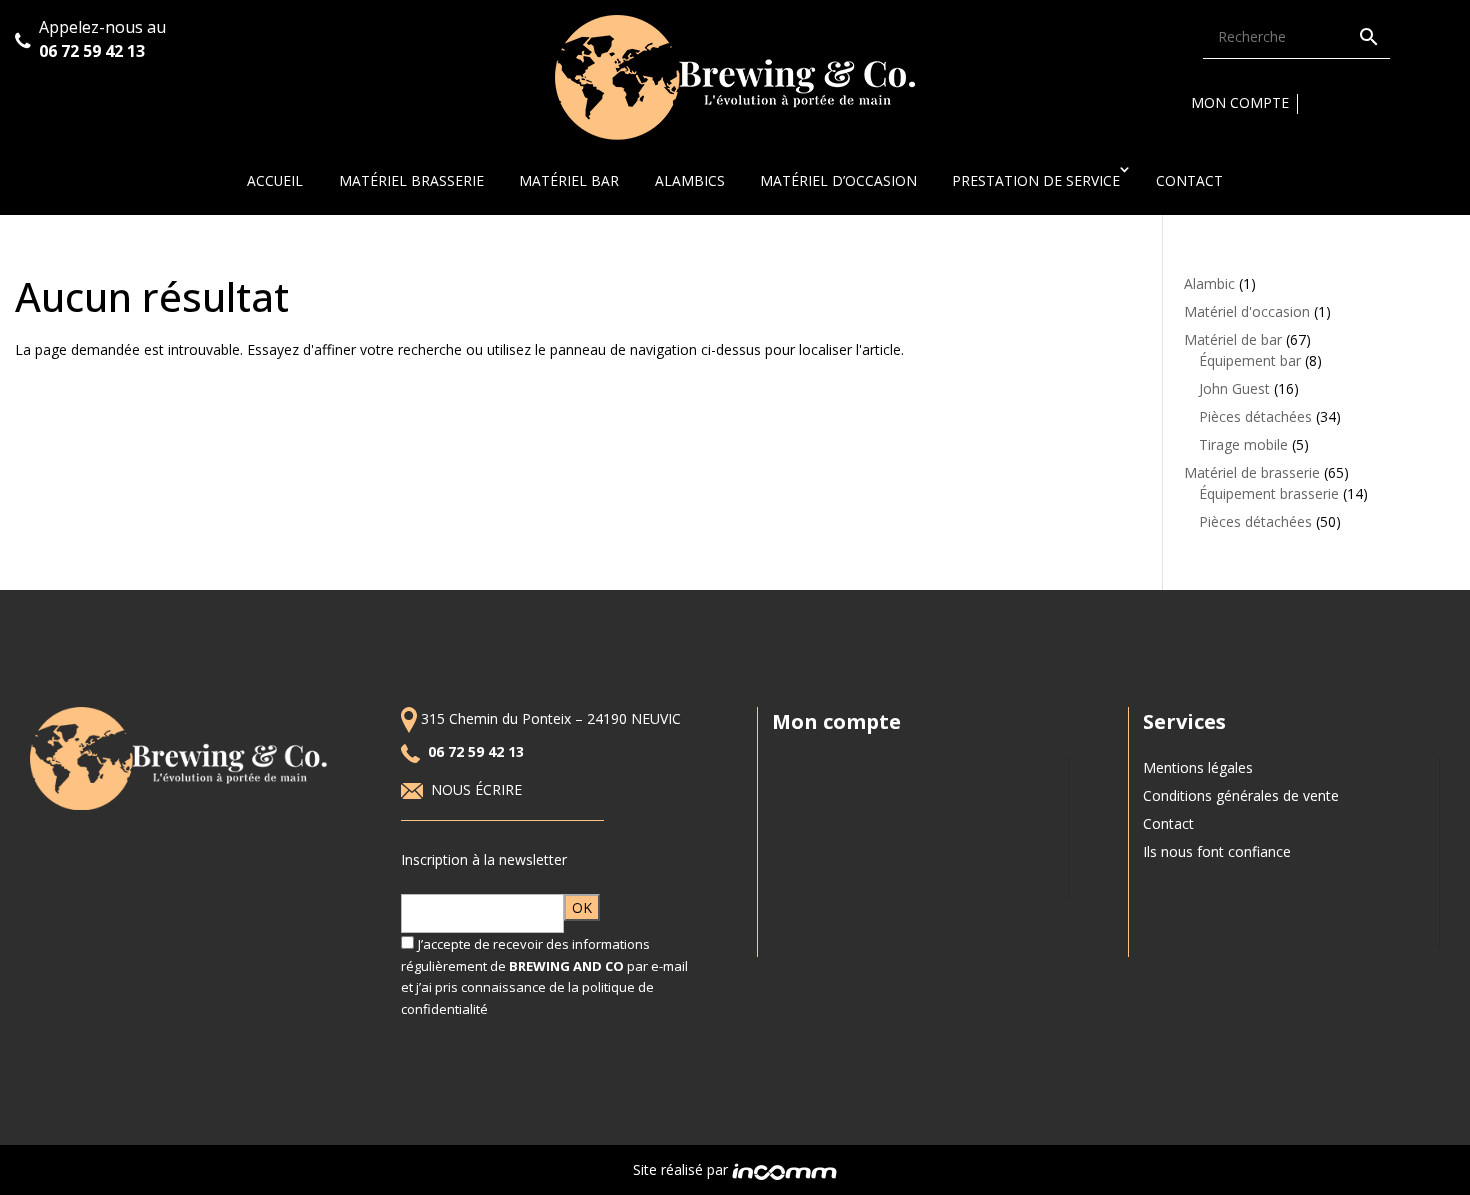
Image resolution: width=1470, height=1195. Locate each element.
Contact (1189, 180)
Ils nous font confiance (1217, 851)
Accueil (275, 180)
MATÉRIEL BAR (569, 180)
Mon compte (1240, 102)
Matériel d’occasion (838, 180)
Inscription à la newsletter (484, 859)
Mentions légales (1198, 767)
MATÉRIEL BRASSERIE (411, 180)
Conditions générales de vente (1241, 795)
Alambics (690, 180)
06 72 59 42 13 (94, 51)
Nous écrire (478, 789)
